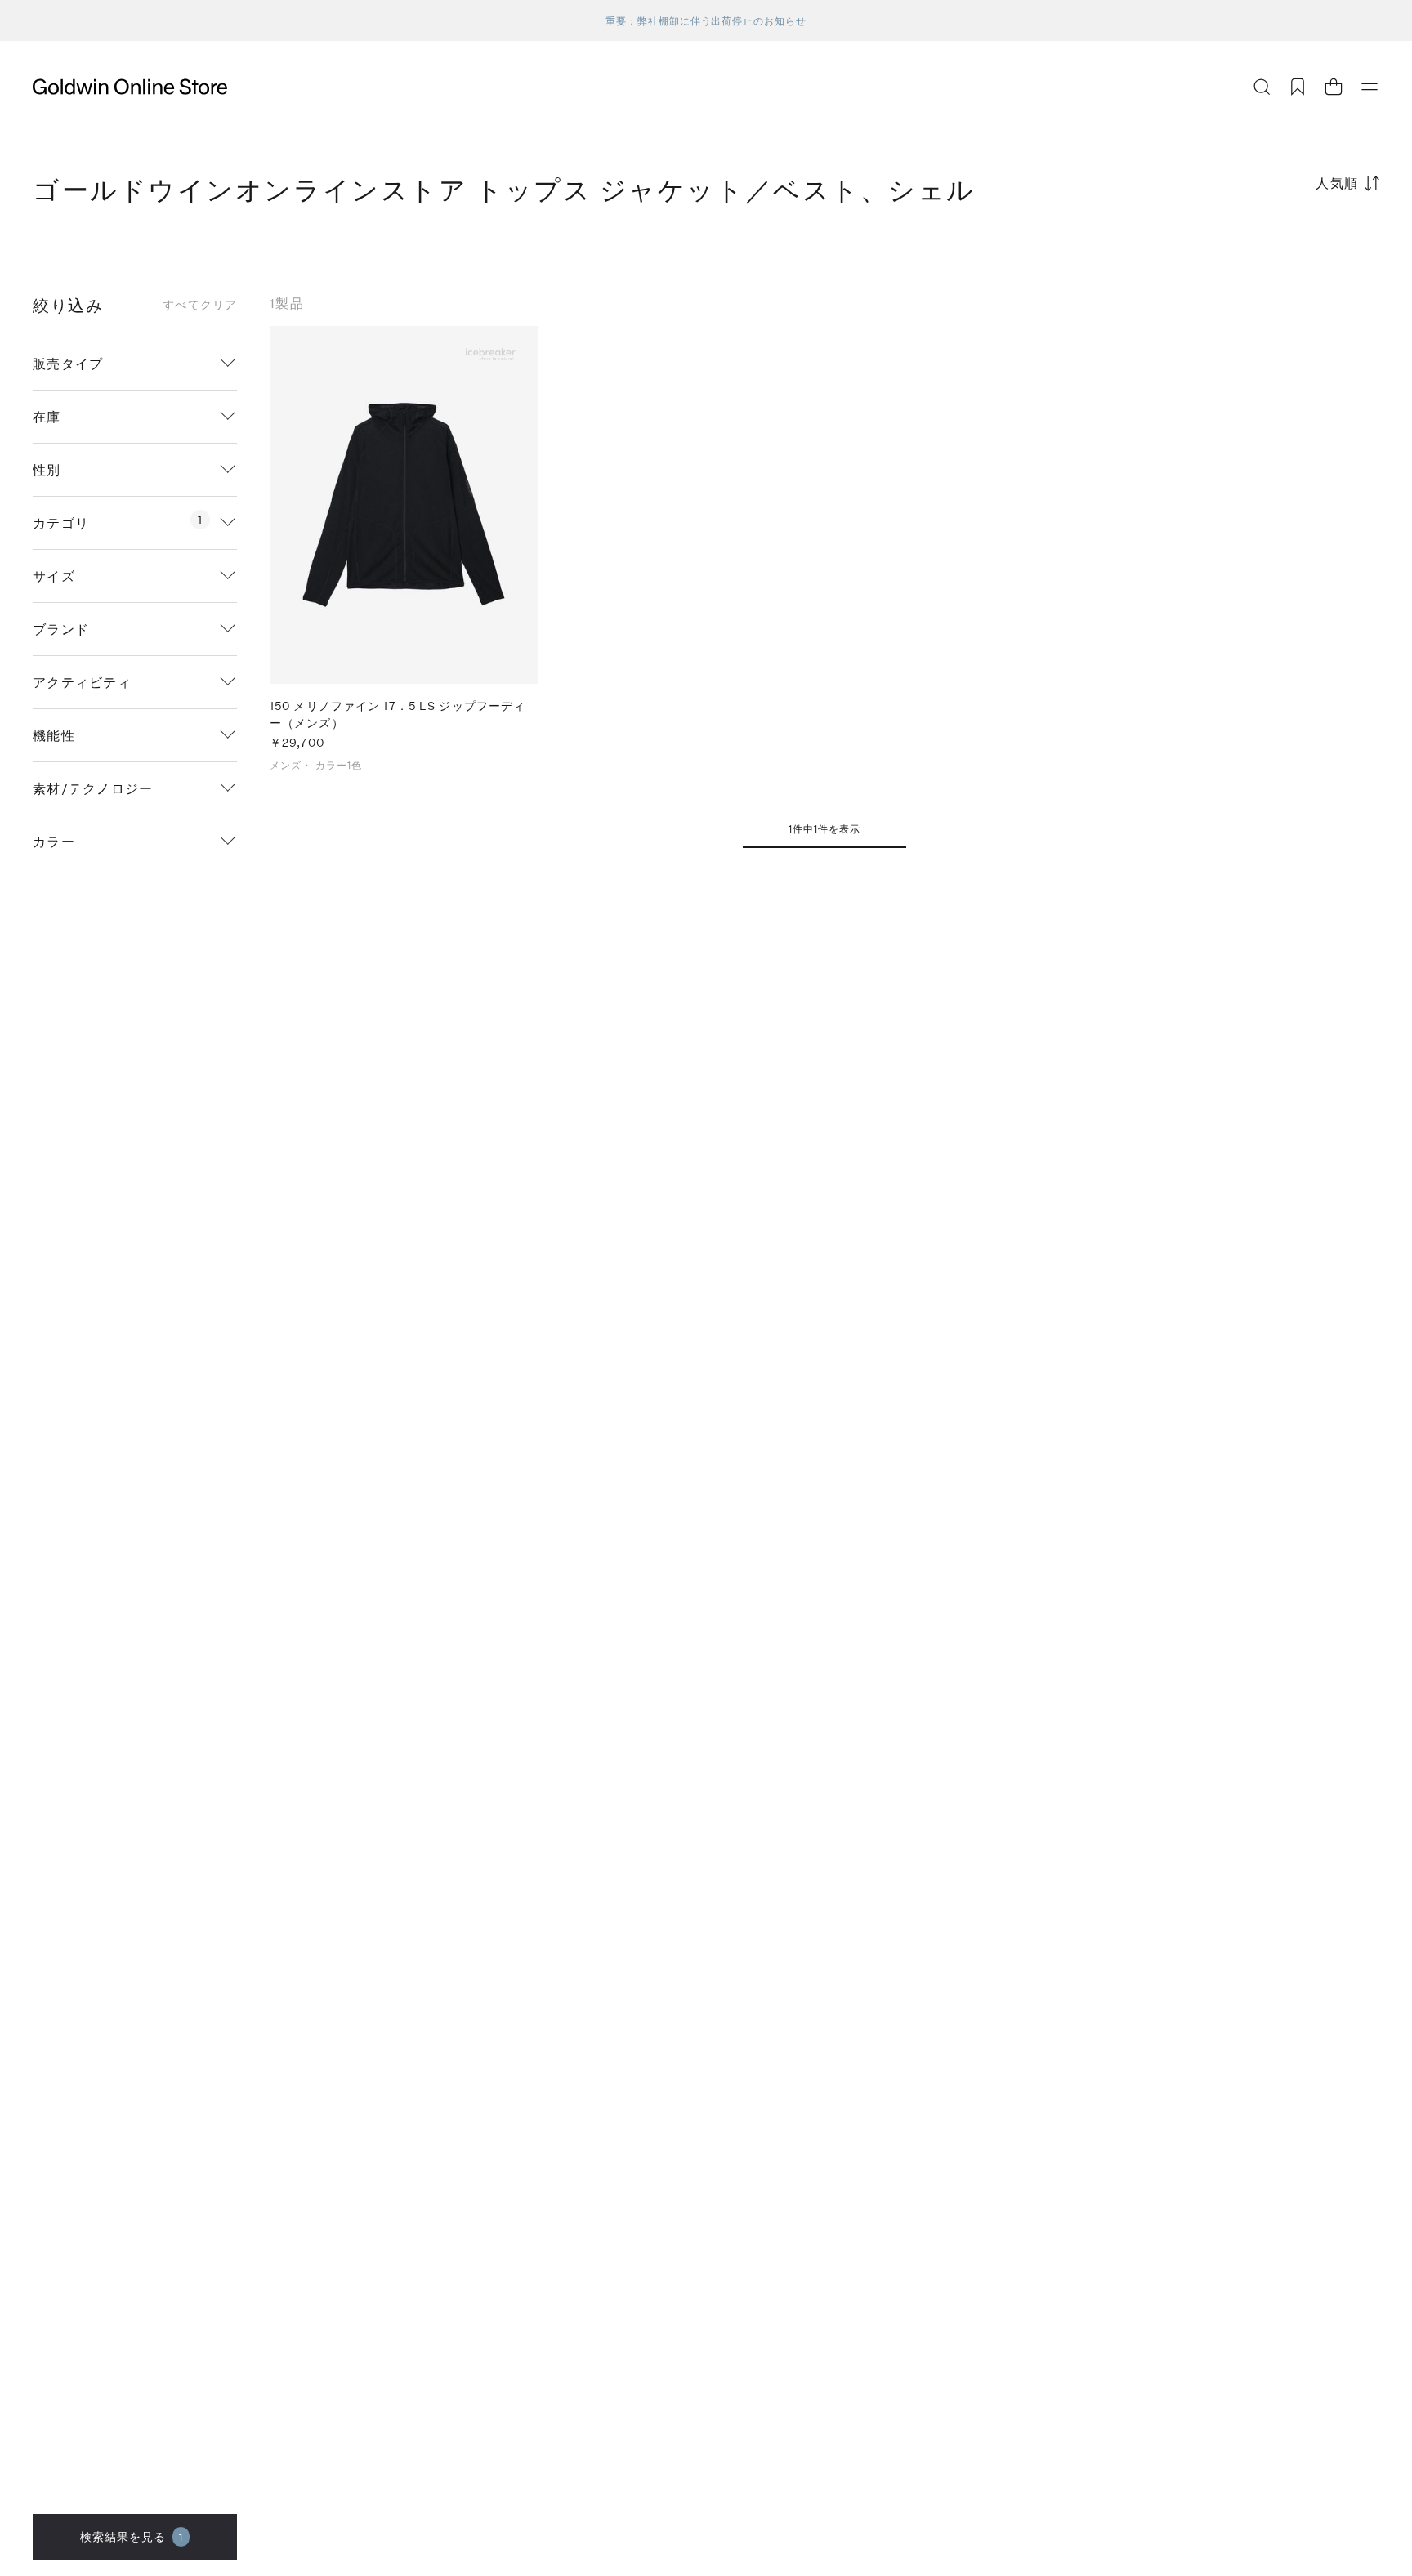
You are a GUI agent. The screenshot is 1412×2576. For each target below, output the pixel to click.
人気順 (1337, 183)
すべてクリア (200, 305)
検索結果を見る (132, 2536)
